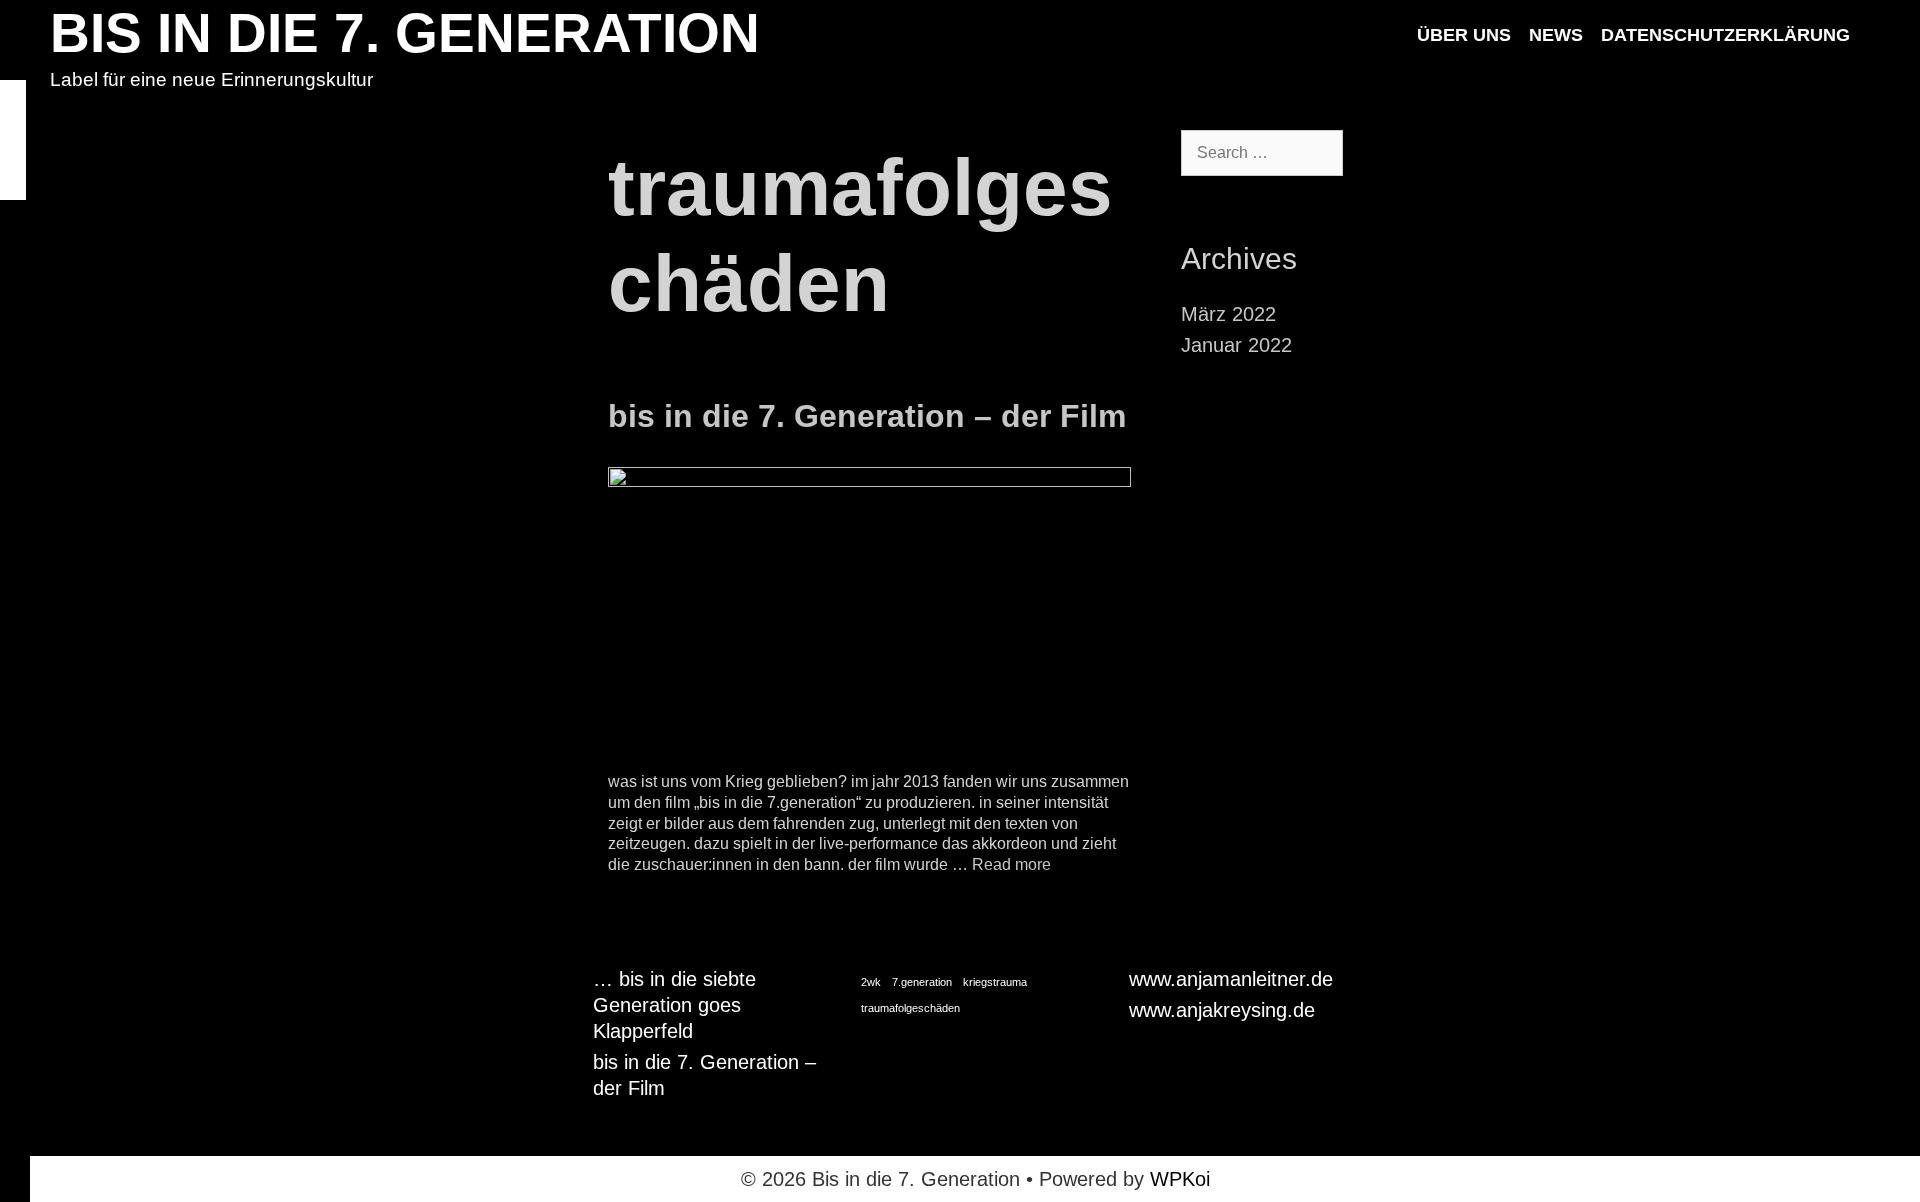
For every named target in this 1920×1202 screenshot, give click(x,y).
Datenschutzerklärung (1725, 35)
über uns (1464, 35)
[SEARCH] (1879, 35)
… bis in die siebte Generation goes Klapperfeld (674, 1005)
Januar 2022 (1236, 345)
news (1556, 35)
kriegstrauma (995, 982)
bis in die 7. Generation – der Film (867, 416)
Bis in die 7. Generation (405, 33)
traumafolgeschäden (910, 1008)
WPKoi (1180, 1179)
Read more (1011, 864)
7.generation (922, 982)
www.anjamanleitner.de (1231, 979)
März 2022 (1228, 314)
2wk (871, 982)
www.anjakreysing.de (1222, 1010)
